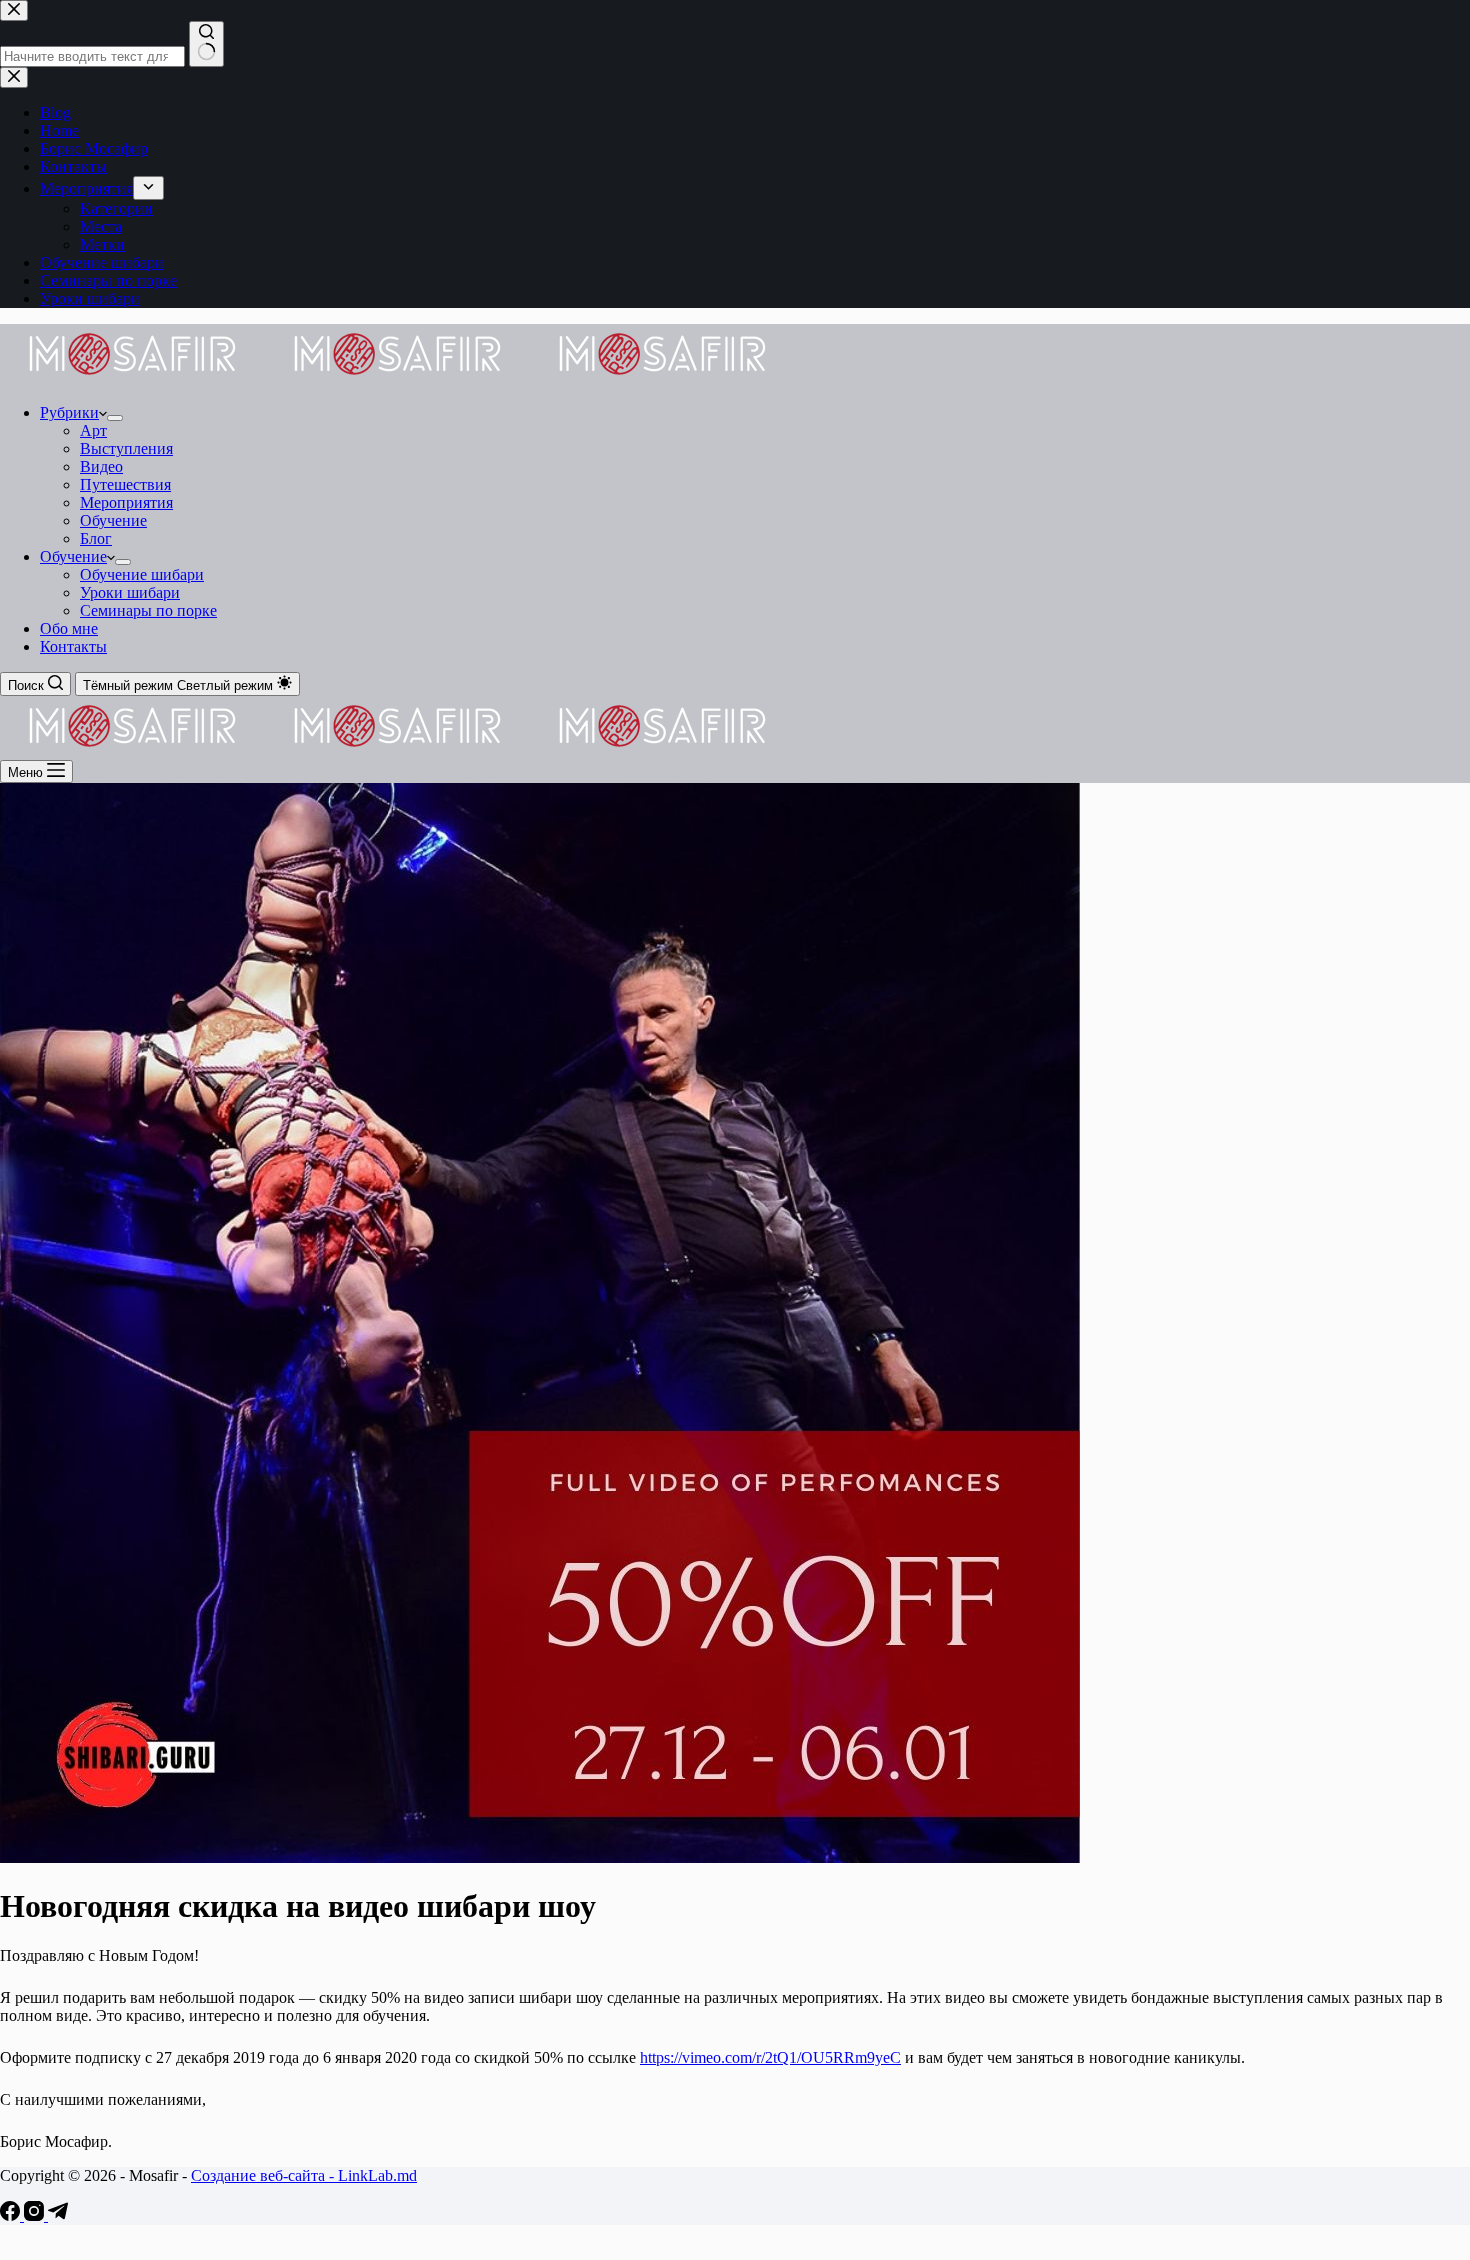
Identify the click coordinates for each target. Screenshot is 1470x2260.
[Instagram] (36, 2215)
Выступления (126, 448)
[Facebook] (12, 2215)
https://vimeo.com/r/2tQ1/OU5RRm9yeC (770, 2057)
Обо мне (69, 628)
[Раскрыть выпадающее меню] (115, 418)
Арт (93, 430)
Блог (96, 538)
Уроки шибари (130, 592)
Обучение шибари (142, 574)
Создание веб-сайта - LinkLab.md (304, 2175)
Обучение (113, 520)
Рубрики (69, 412)
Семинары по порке (148, 610)
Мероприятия (126, 502)
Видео (101, 466)
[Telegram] (58, 2215)
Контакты (73, 646)
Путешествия (125, 484)
